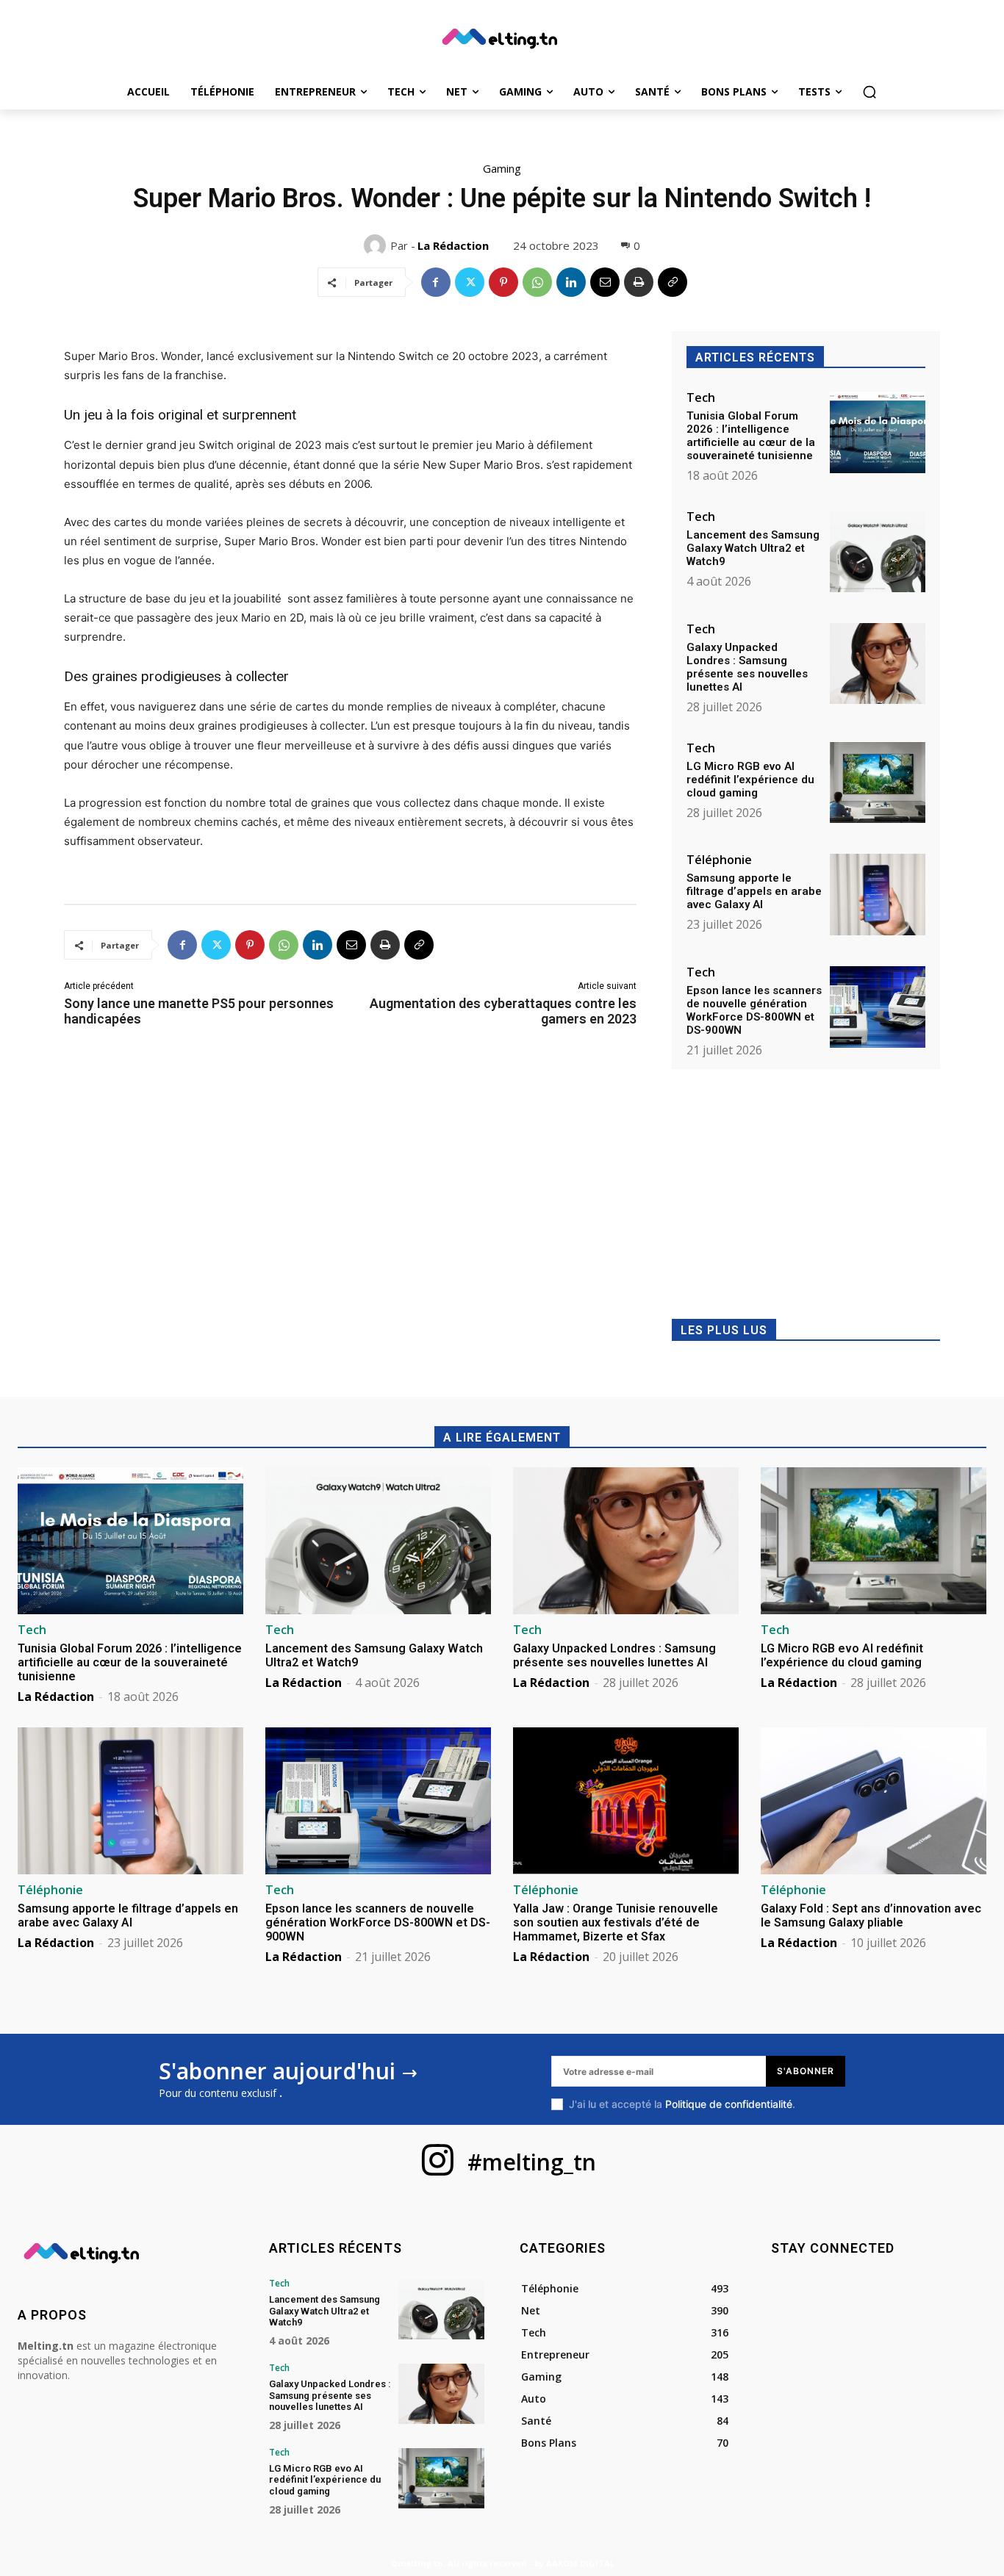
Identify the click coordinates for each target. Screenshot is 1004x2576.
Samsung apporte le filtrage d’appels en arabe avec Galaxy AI (754, 891)
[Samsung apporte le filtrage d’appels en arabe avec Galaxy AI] (878, 895)
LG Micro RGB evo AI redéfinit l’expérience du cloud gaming (750, 780)
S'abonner (806, 2071)
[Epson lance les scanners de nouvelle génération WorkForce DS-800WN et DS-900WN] (878, 1007)
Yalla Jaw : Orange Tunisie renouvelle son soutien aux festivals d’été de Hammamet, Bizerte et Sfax (616, 1922)
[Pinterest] (503, 282)
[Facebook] (436, 282)
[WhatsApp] (537, 282)
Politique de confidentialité (729, 2104)
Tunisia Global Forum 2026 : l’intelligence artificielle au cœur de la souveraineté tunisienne (751, 436)
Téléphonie (719, 860)
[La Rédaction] (377, 245)
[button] (869, 92)
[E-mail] (605, 282)
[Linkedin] (571, 282)
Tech (701, 397)
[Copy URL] (673, 282)
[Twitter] (470, 282)
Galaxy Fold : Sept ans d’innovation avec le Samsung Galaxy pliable (871, 1915)
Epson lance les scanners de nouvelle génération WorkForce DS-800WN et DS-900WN (754, 1010)
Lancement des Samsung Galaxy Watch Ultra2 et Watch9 (753, 548)
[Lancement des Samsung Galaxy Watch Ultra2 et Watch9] (878, 551)
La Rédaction (453, 245)
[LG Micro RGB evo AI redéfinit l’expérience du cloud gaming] (878, 783)
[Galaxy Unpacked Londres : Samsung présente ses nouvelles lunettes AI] (878, 664)
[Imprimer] (639, 282)
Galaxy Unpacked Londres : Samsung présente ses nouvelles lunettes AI (747, 667)
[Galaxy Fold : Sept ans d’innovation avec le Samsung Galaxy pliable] (874, 1801)
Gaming (502, 168)
